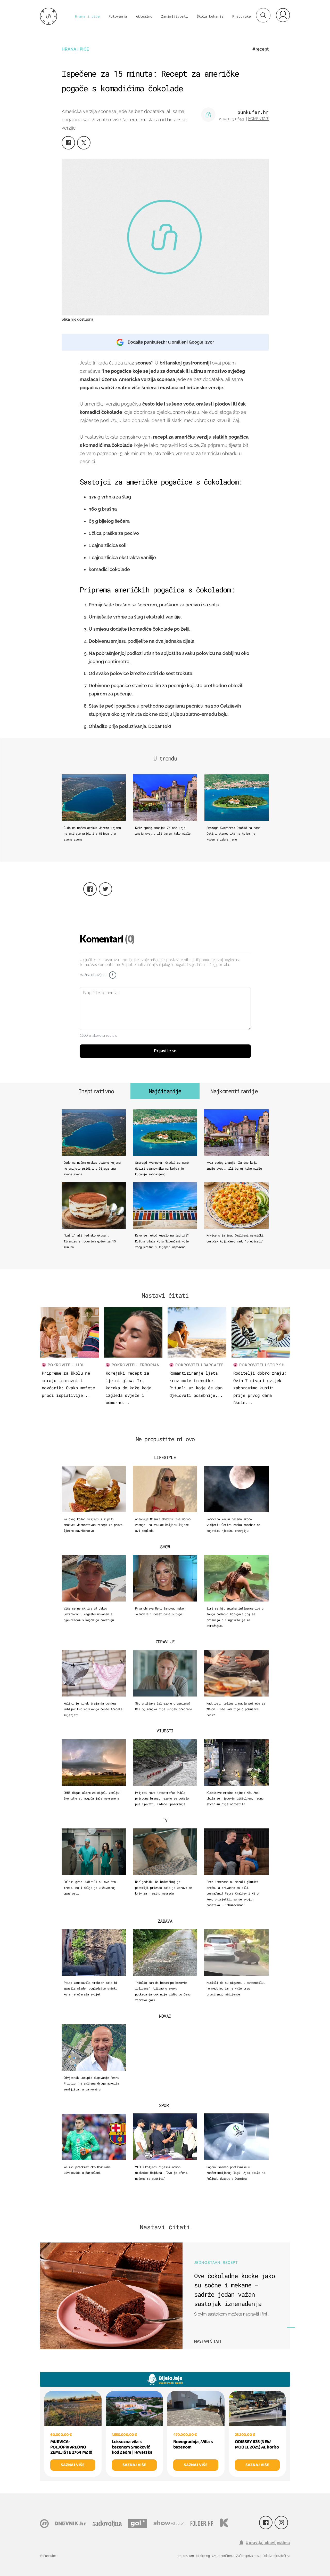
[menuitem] (283, 15)
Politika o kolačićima (276, 2556)
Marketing (203, 2556)
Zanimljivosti (175, 16)
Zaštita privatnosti (248, 2556)
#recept (261, 49)
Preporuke (242, 16)
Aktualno (144, 16)
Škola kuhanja (210, 16)
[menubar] (283, 15)
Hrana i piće (87, 16)
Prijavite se (165, 1051)
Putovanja (118, 16)
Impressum (186, 2556)
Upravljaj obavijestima (268, 2543)
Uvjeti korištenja (223, 2556)
